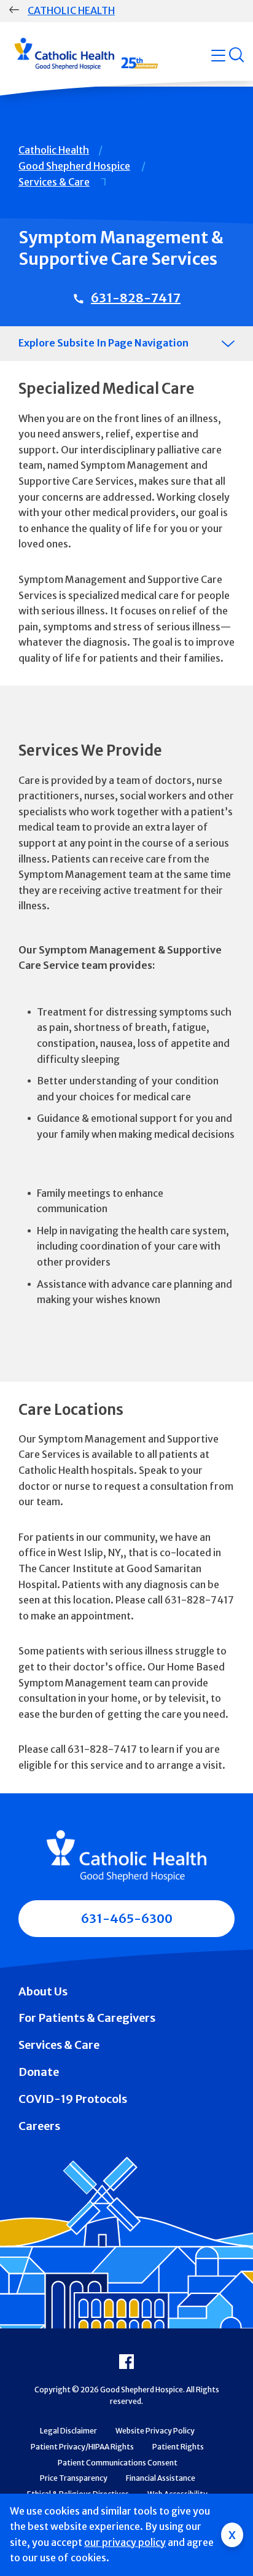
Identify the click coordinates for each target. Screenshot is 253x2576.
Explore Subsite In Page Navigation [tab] (103, 343)
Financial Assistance (161, 2478)
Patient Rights (178, 2447)
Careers (39, 2126)
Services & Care (54, 182)
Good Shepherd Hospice (74, 166)
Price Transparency (74, 2478)
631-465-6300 (127, 1918)
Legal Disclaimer (68, 2431)
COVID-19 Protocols (73, 2099)
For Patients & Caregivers (87, 2018)
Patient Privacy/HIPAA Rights (82, 2447)
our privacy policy (125, 2542)
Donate (39, 2072)
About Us (43, 1991)
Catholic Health (71, 10)
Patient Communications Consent (118, 2463)
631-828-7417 (136, 298)
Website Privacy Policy (155, 2431)
